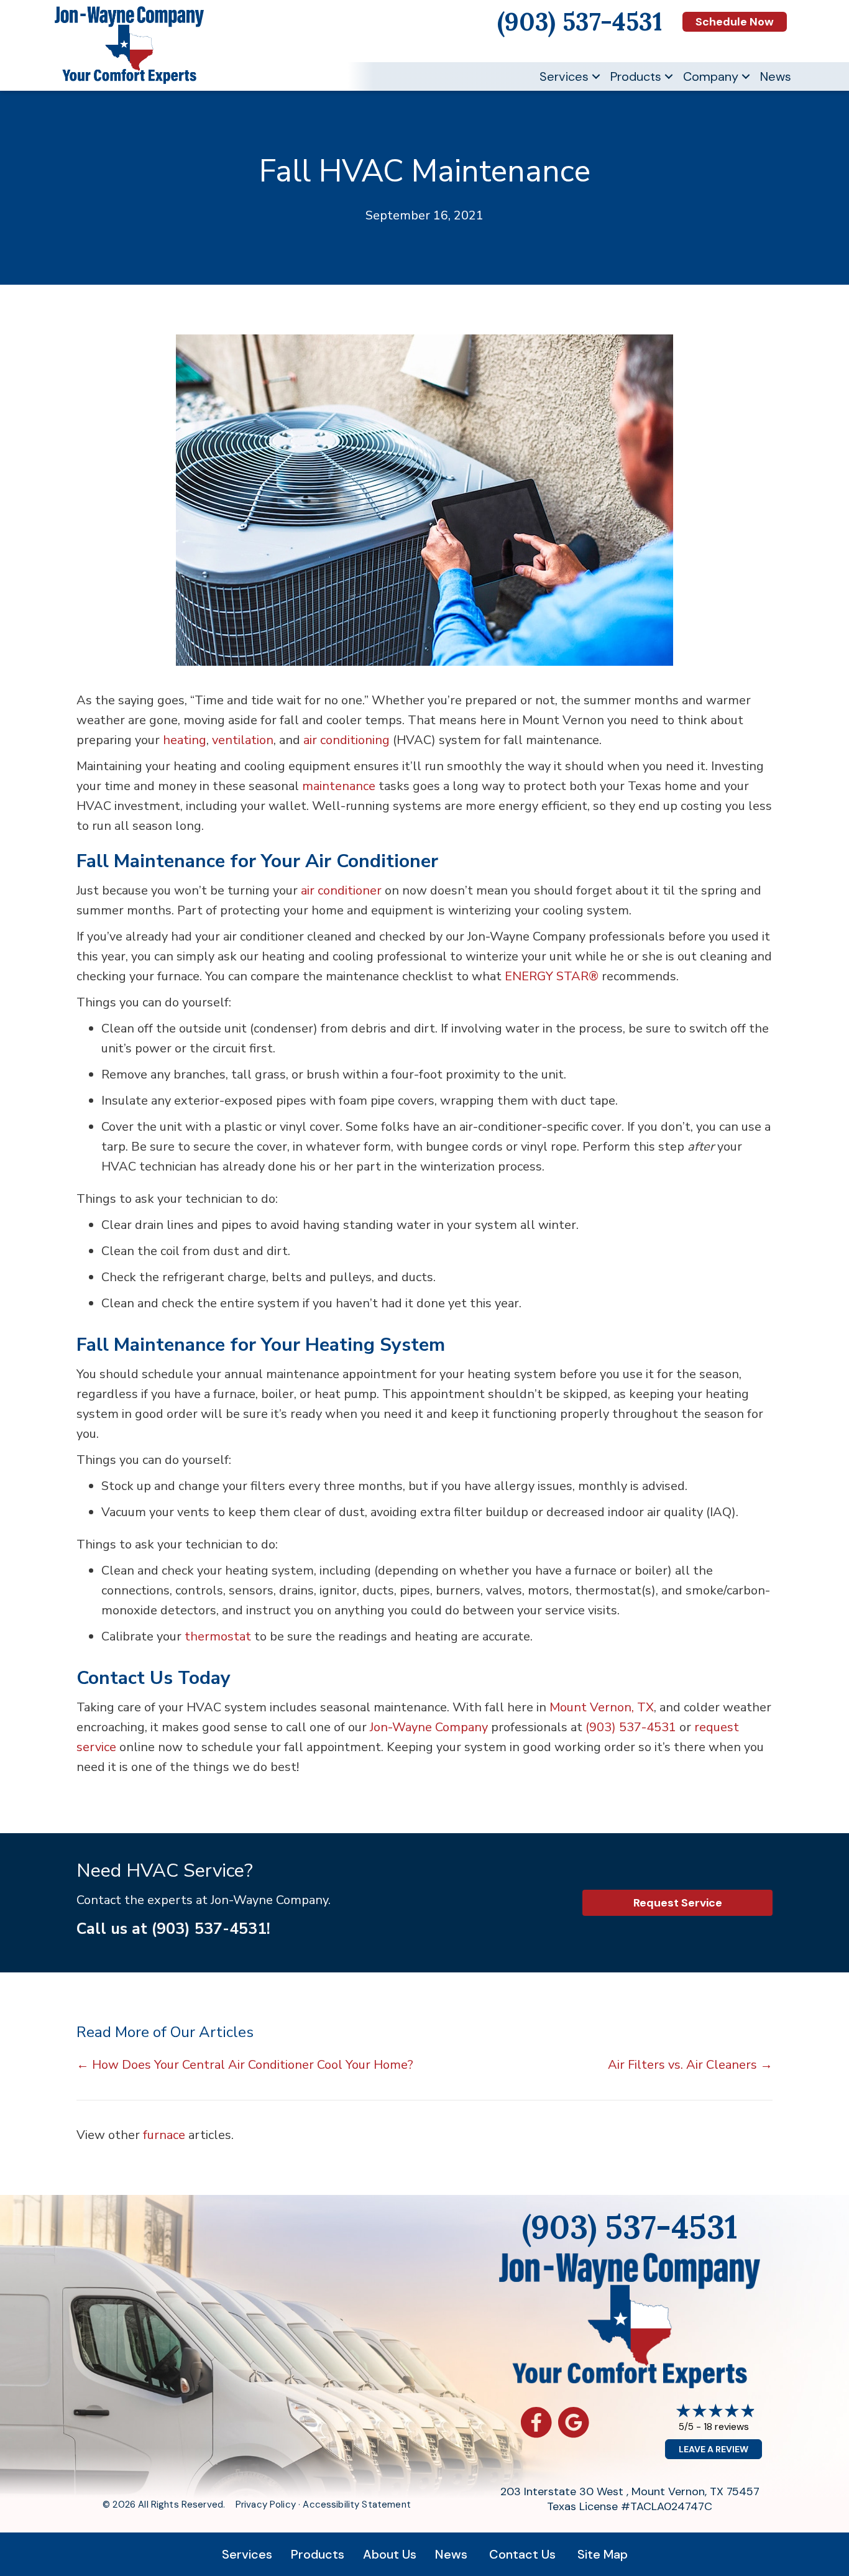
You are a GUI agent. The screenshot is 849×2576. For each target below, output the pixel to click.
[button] (596, 76)
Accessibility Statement (356, 2505)
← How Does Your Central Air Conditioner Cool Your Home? (245, 2065)
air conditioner (341, 890)
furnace (164, 2135)
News (776, 76)
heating (185, 740)
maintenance (339, 786)
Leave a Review (714, 2449)
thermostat (218, 1636)
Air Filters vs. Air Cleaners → (690, 2065)
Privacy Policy (266, 2505)
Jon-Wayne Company (429, 1727)
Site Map (603, 2554)
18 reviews (726, 2426)
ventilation (243, 740)
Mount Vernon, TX (602, 1707)
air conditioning (346, 740)
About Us (390, 2554)
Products (636, 76)
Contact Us (522, 2554)
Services (564, 76)
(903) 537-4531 (631, 1727)
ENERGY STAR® (552, 976)
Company (711, 76)
